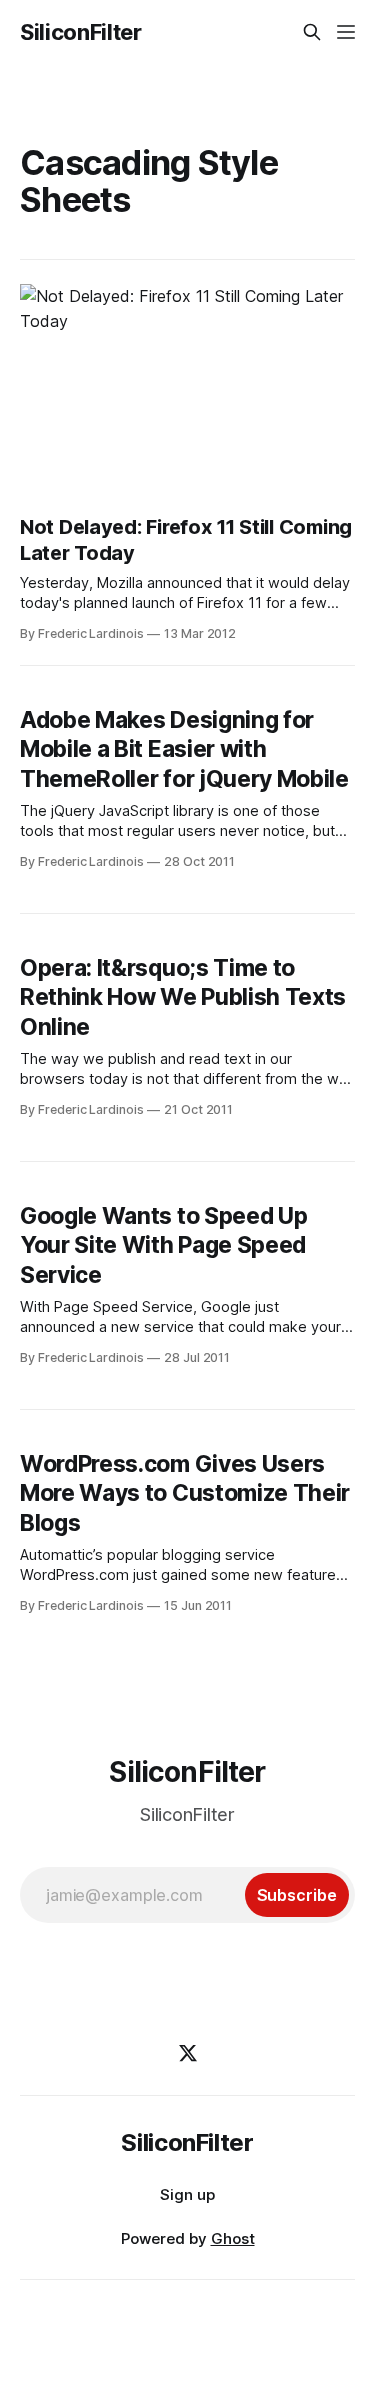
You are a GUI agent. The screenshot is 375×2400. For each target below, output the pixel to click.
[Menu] (346, 32)
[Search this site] (312, 32)
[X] (188, 2053)
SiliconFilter (81, 32)
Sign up (187, 2194)
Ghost (233, 2238)
